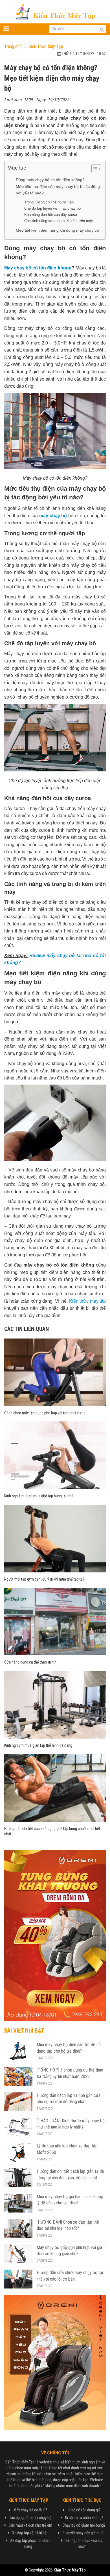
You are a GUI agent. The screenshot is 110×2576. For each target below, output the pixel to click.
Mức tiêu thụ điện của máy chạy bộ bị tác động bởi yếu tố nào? (58, 190)
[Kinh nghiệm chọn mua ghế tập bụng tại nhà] (55, 1455)
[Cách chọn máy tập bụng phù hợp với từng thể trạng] (55, 1372)
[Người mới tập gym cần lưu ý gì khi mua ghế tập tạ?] (55, 1538)
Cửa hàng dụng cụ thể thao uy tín (30, 1662)
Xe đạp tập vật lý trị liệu (30, 2533)
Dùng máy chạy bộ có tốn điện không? (50, 180)
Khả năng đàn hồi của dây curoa (51, 215)
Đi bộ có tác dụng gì (83, 2510)
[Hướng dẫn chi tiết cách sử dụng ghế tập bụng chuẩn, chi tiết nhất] (55, 1788)
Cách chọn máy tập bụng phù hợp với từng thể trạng (45, 1413)
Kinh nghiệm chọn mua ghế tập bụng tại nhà (39, 1496)
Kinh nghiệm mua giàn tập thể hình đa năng (38, 1745)
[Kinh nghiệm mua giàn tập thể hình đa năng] (55, 1704)
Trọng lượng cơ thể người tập (49, 202)
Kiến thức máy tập (88, 1301)
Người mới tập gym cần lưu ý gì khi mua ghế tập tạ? (44, 1579)
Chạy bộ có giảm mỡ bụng (83, 2525)
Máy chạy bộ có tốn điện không (38, 268)
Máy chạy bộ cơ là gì (29, 2510)
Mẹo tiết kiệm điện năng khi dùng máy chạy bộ (57, 230)
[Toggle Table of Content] (93, 169)
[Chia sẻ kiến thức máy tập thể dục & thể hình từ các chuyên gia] (55, 11)
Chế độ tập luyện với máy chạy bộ (52, 208)
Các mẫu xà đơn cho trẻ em (30, 2525)
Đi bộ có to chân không (83, 2518)
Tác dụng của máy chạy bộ (30, 2518)
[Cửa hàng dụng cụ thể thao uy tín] (55, 1621)
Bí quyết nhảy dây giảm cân (84, 2533)
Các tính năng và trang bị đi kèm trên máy (59, 221)
